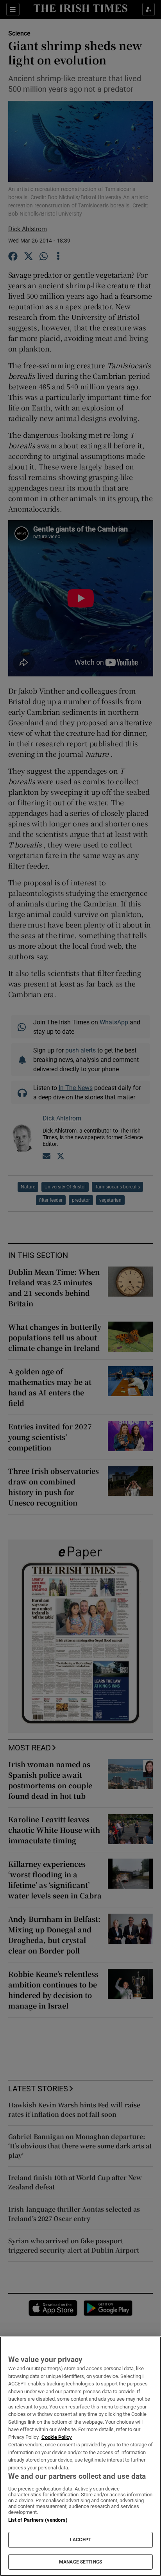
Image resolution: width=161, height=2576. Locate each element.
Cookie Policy (57, 2437)
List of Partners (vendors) (38, 2520)
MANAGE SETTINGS (80, 2562)
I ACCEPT (80, 2540)
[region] (80, 2456)
